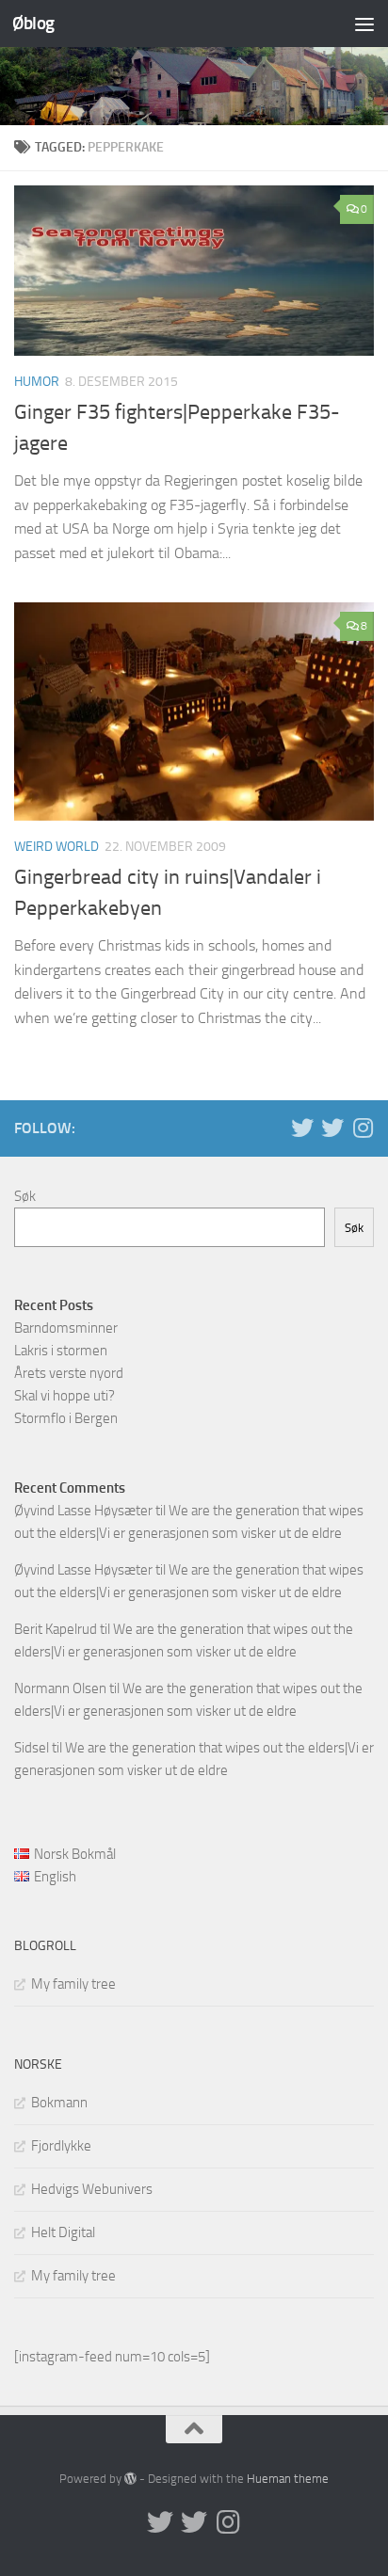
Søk (25, 1196)
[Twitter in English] (302, 1128)
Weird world (57, 847)
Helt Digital (63, 2232)
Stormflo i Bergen (66, 1418)
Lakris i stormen (61, 1351)
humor (37, 382)
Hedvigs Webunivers (92, 2189)
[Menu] (364, 24)
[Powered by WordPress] (130, 2479)
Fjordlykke (61, 2146)
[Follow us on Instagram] (363, 1128)
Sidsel (32, 1748)
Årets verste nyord (69, 1373)
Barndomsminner (66, 1328)
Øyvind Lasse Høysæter (83, 1511)
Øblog (33, 23)
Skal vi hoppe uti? (65, 1396)
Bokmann (59, 2103)
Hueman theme (288, 2479)
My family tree (73, 1984)
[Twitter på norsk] (332, 1128)
